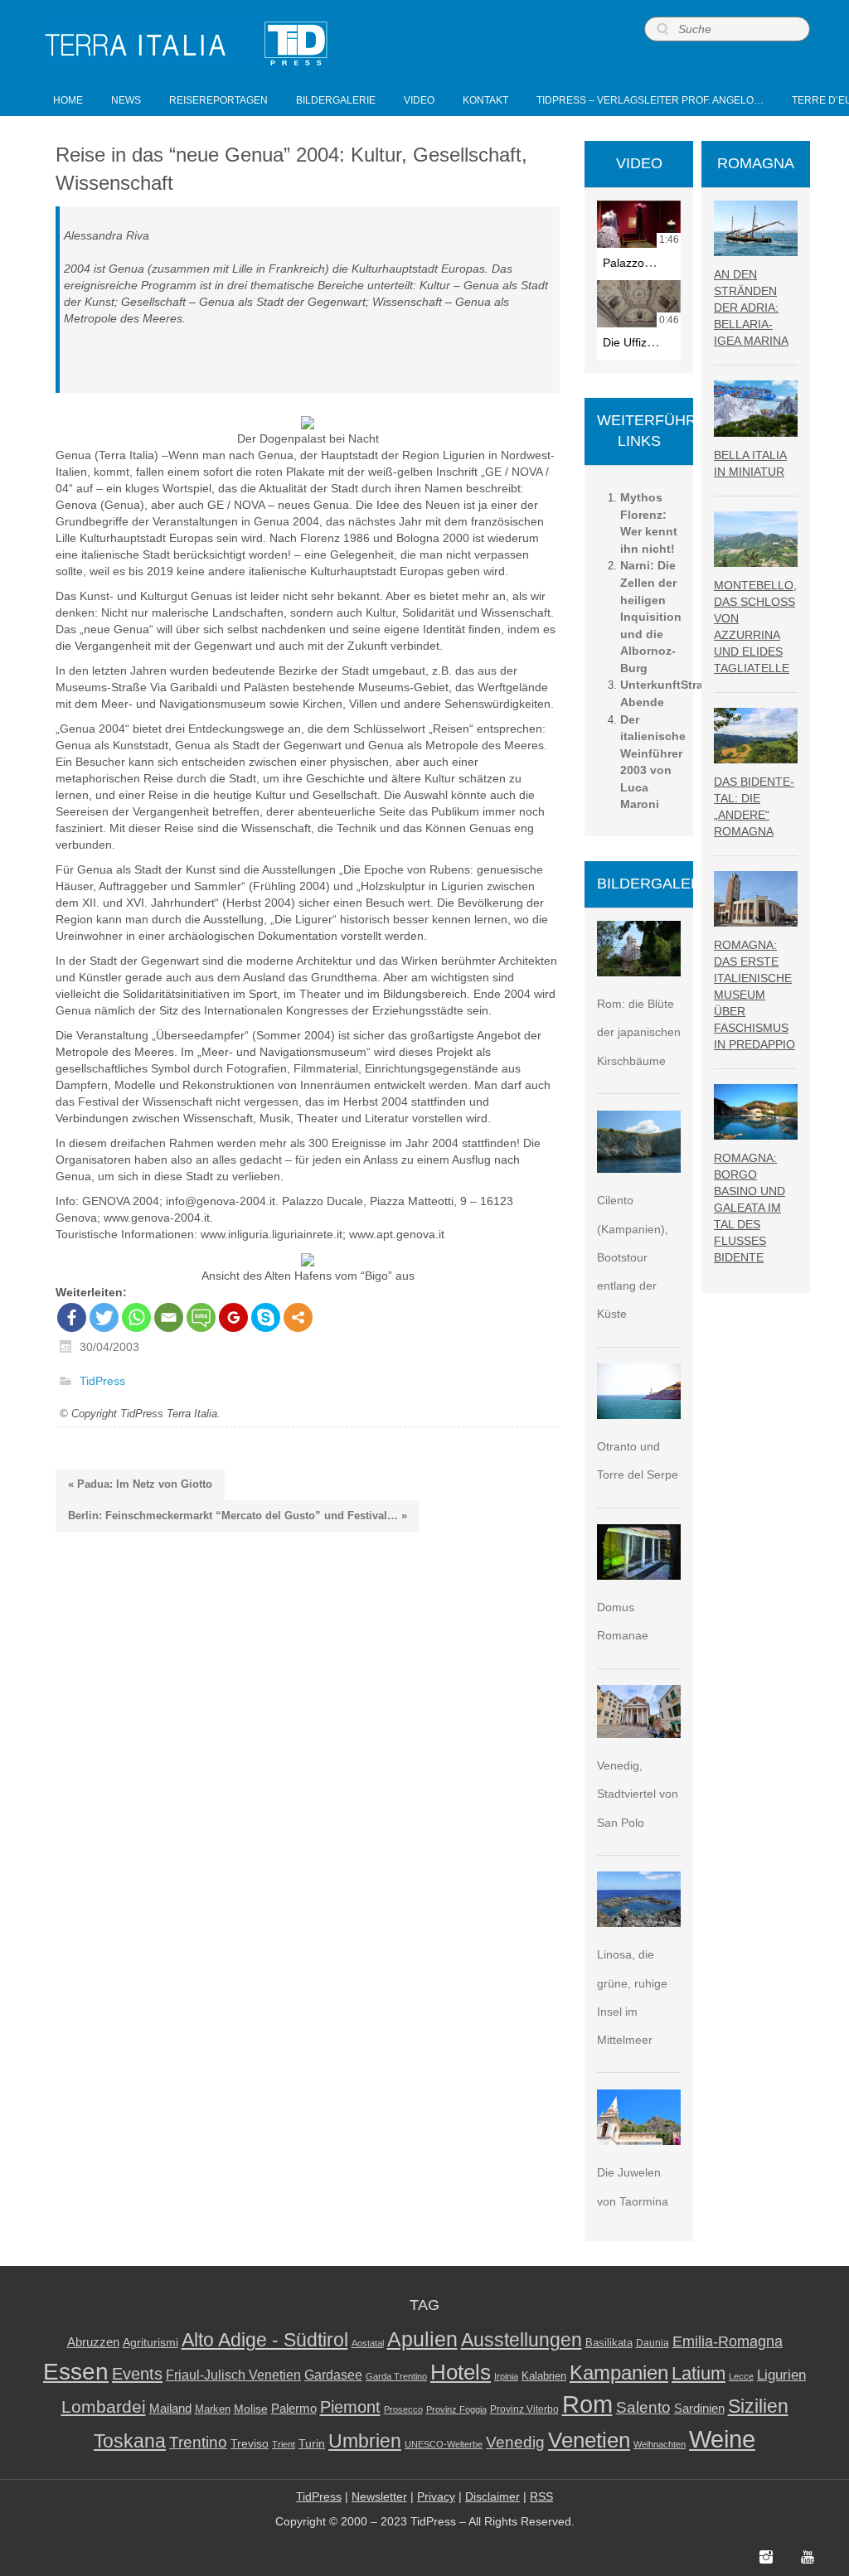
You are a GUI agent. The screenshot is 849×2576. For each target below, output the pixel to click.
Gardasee (333, 2375)
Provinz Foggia (456, 2409)
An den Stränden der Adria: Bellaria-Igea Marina (751, 307)
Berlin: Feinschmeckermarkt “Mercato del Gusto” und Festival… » (238, 1516)
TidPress (102, 1382)
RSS (541, 2496)
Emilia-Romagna (728, 2341)
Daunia (653, 2343)
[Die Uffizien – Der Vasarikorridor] (639, 304)
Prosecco (403, 2409)
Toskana (130, 2441)
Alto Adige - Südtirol (265, 2340)
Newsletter (379, 2496)
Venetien (589, 2440)
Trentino (198, 2442)
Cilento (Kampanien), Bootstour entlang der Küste (633, 1257)
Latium (699, 2373)
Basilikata (609, 2343)
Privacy (436, 2496)
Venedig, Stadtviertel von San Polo (638, 1794)
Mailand (170, 2409)
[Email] (169, 1317)
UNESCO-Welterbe (444, 2444)
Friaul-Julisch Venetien (233, 2375)
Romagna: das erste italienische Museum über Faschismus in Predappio (754, 995)
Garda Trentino (396, 2376)
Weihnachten (660, 2444)
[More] (298, 1317)
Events (137, 2374)
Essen (76, 2371)
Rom (587, 2404)
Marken (213, 2409)
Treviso (250, 2444)
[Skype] (266, 1317)
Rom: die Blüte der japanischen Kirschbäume (639, 1032)
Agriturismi (150, 2343)
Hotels (461, 2372)
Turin (312, 2444)
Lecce (741, 2376)
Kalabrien (544, 2376)
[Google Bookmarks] (233, 1317)
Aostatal (368, 2343)
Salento (643, 2407)
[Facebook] (72, 1317)
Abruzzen (93, 2342)
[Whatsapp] (136, 1317)
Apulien (422, 2339)
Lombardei (104, 2407)
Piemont (350, 2407)
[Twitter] (104, 1317)
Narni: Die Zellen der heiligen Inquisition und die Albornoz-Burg (651, 616)
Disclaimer (492, 2496)
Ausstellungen (522, 2340)
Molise (251, 2409)
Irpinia (506, 2376)
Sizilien (758, 2406)
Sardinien (699, 2408)
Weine (722, 2439)
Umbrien (365, 2441)
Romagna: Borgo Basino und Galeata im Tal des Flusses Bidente (750, 1208)
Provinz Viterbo (524, 2409)
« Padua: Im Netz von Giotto (140, 1484)
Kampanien (619, 2373)
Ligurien (781, 2375)
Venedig (515, 2442)
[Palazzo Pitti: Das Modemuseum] (639, 224)
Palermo (294, 2408)
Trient (284, 2444)
